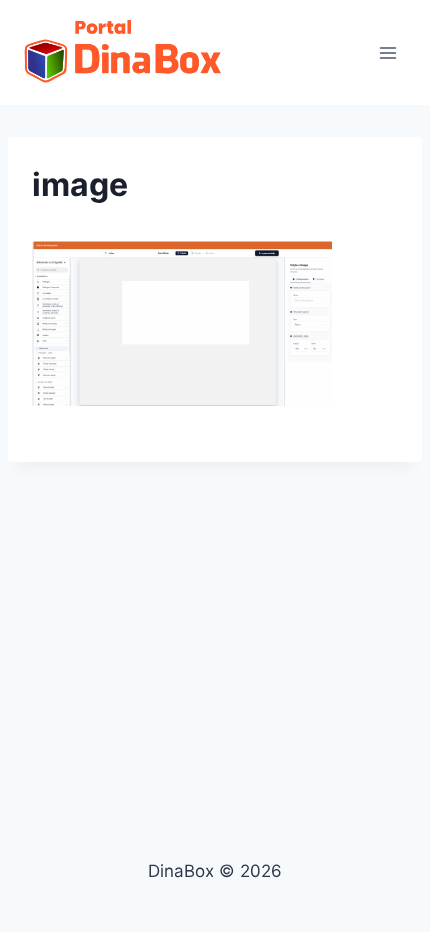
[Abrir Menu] (387, 52)
